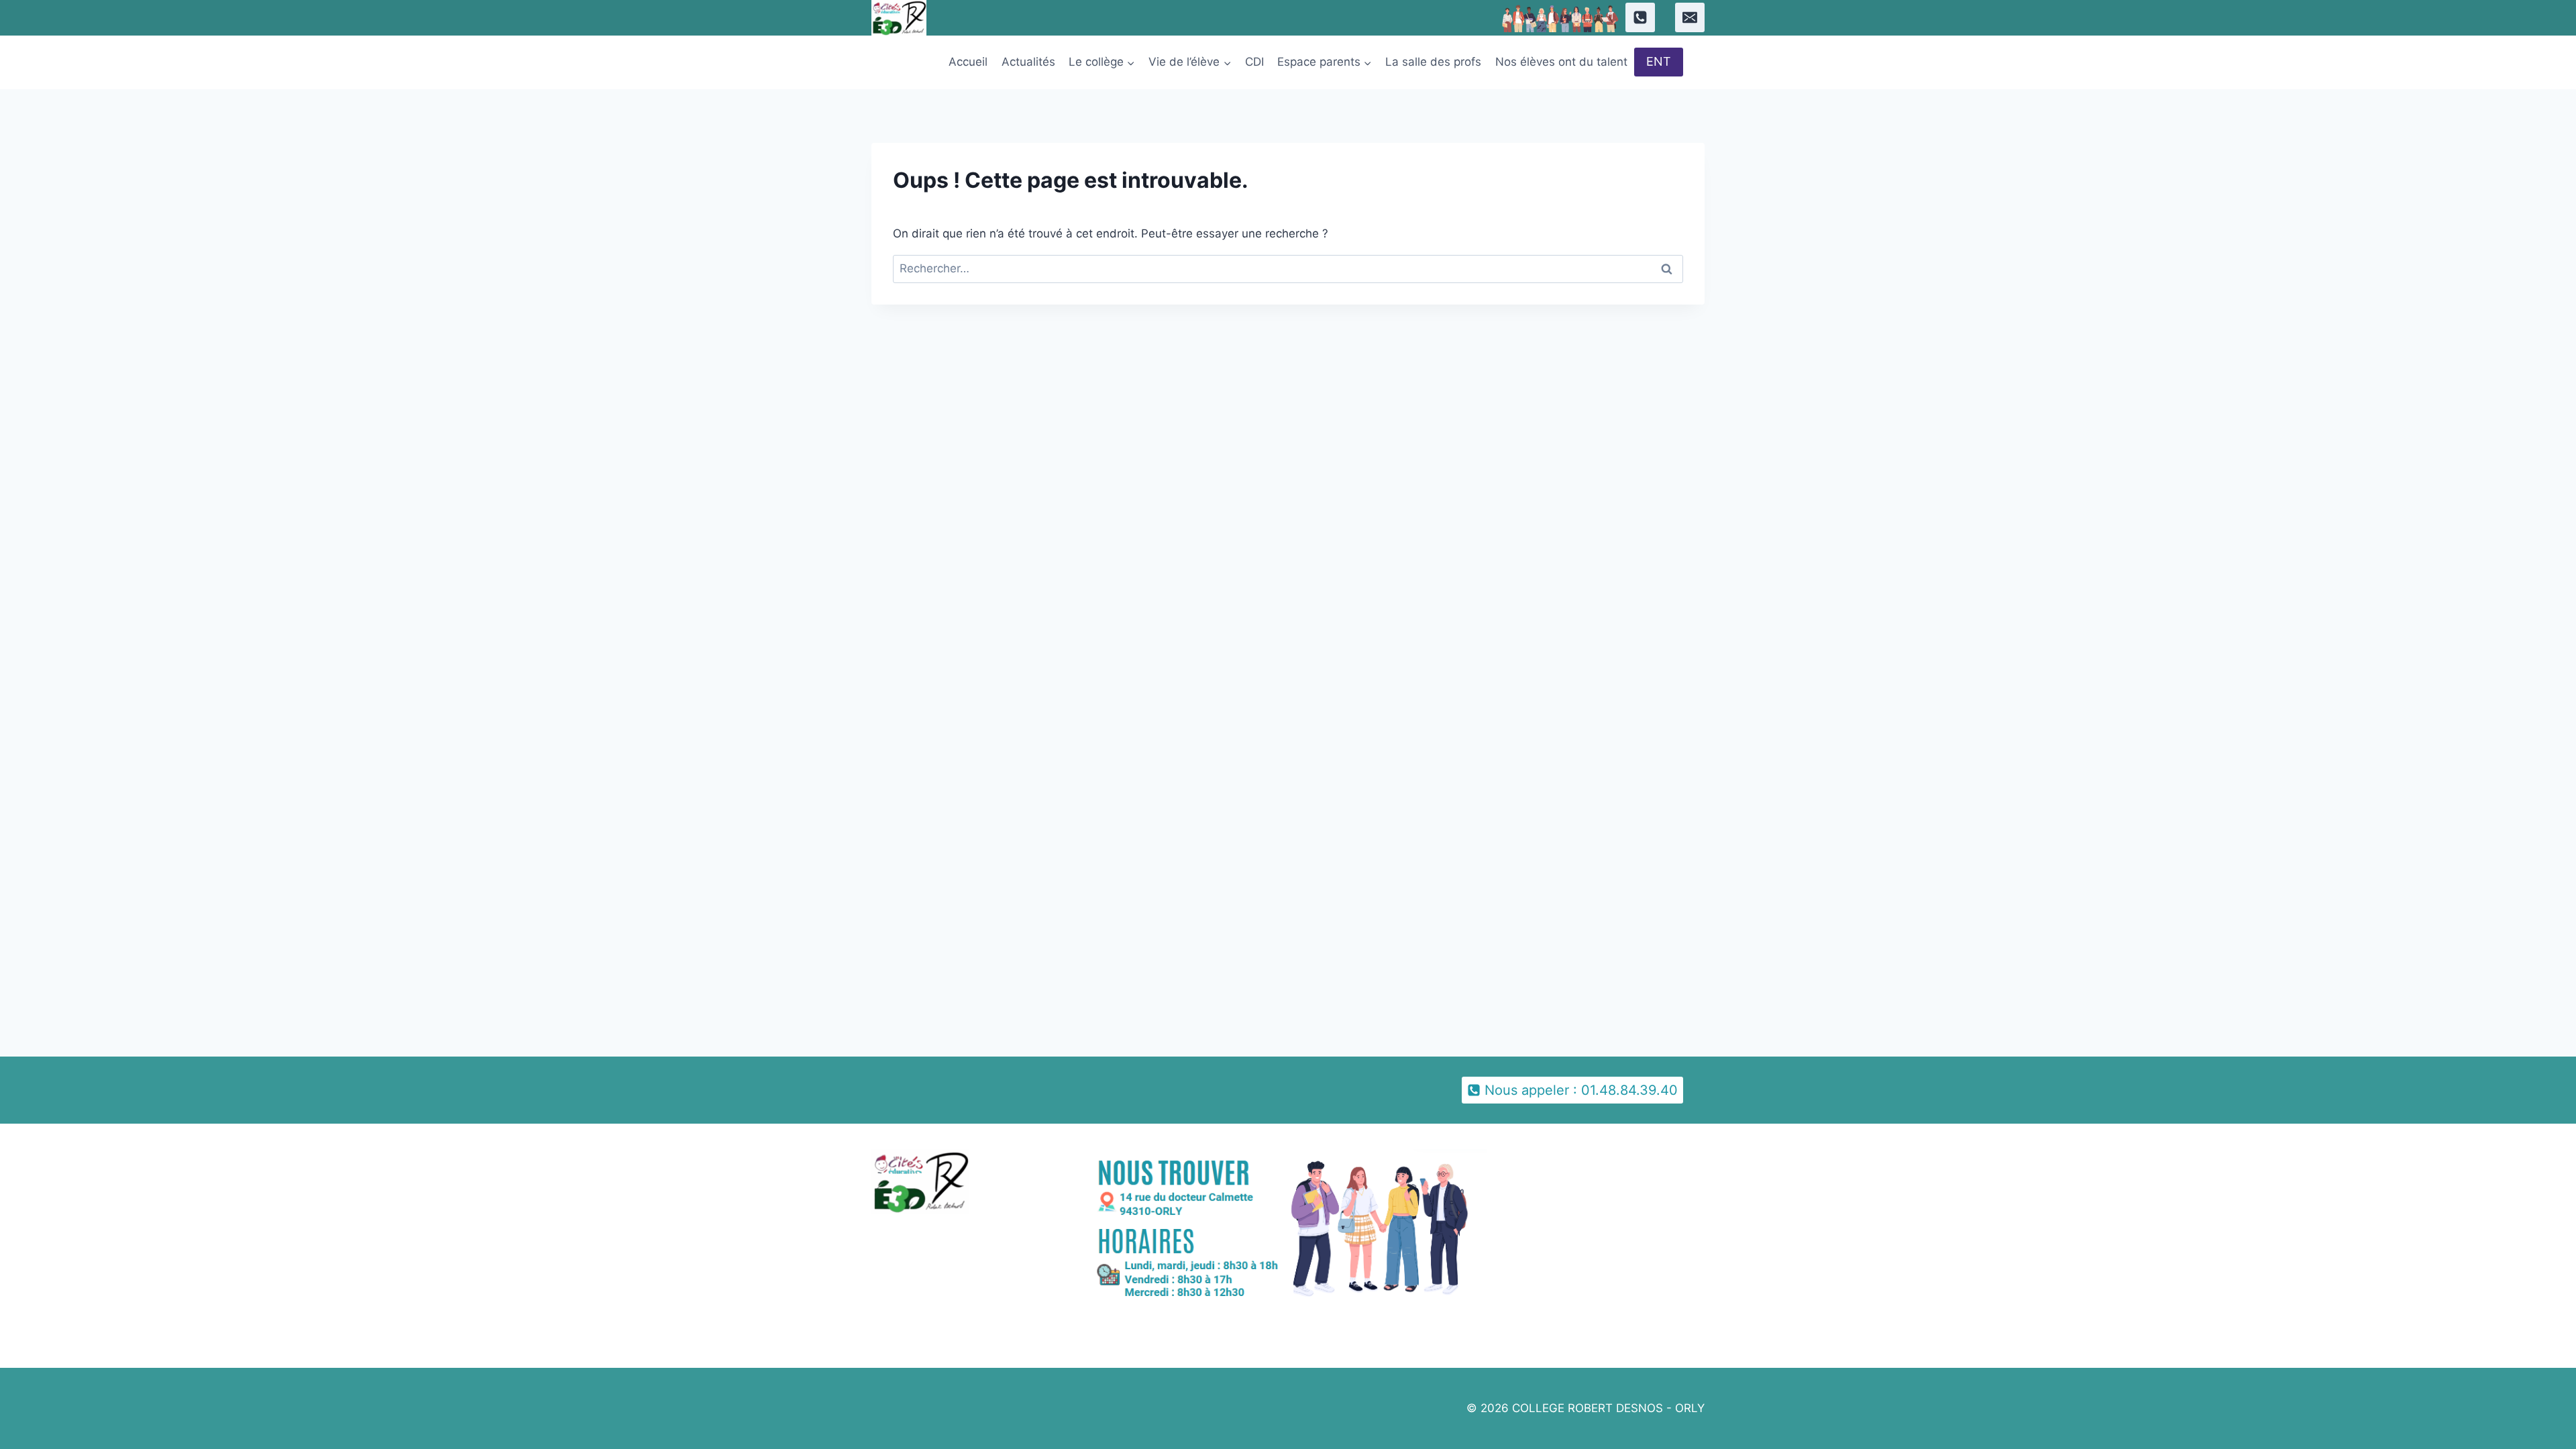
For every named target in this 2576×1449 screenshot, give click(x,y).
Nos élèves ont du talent (1561, 62)
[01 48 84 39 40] (1640, 17)
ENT (1659, 61)
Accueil (968, 62)
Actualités (1028, 62)
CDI (1254, 62)
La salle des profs (1433, 62)
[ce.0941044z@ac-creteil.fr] (1690, 17)
